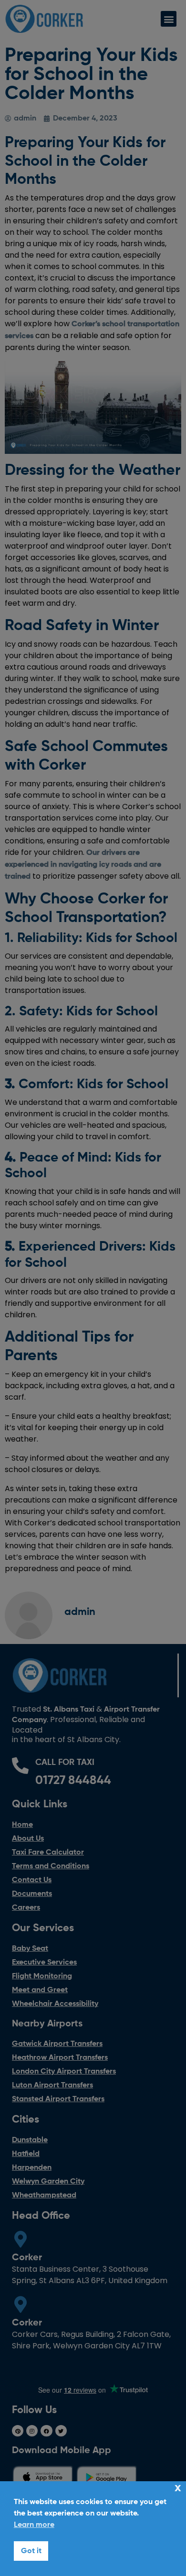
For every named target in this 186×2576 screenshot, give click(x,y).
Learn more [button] (34, 2525)
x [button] (178, 2488)
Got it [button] (31, 2551)
